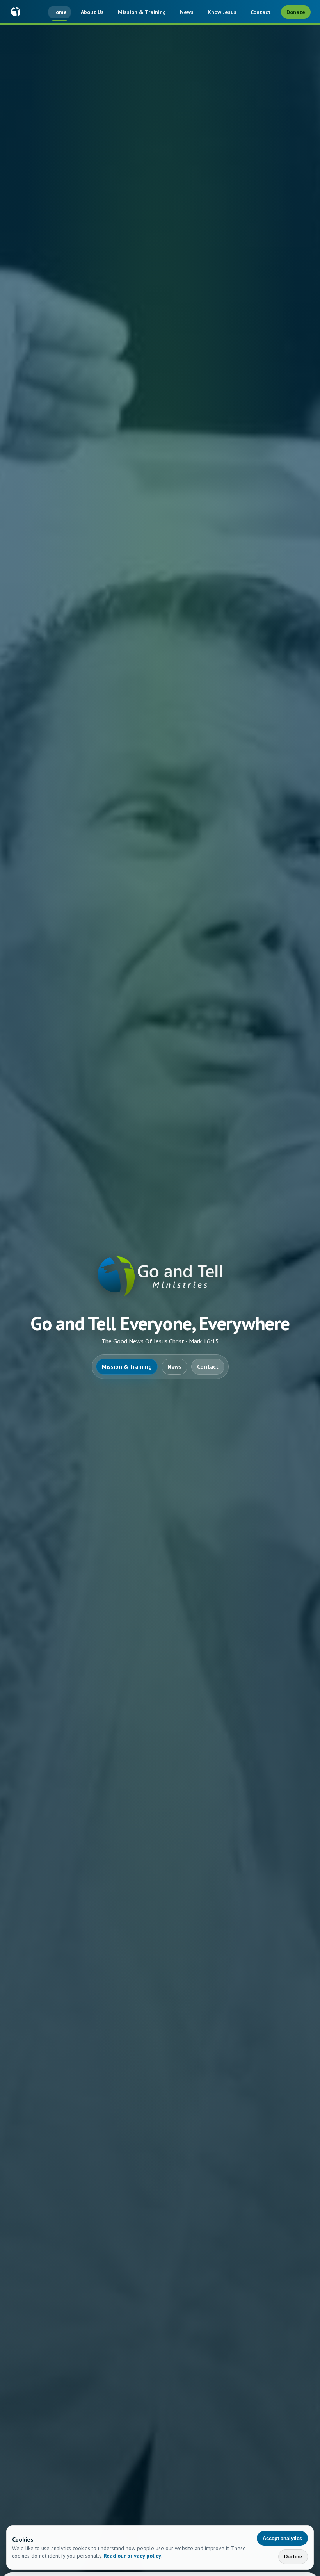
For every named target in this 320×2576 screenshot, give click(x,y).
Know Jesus (222, 12)
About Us (92, 12)
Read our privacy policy (132, 2556)
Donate (296, 12)
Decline (293, 2557)
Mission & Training (142, 12)
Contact (261, 12)
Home (60, 12)
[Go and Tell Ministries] (16, 12)
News (187, 12)
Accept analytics (282, 2538)
